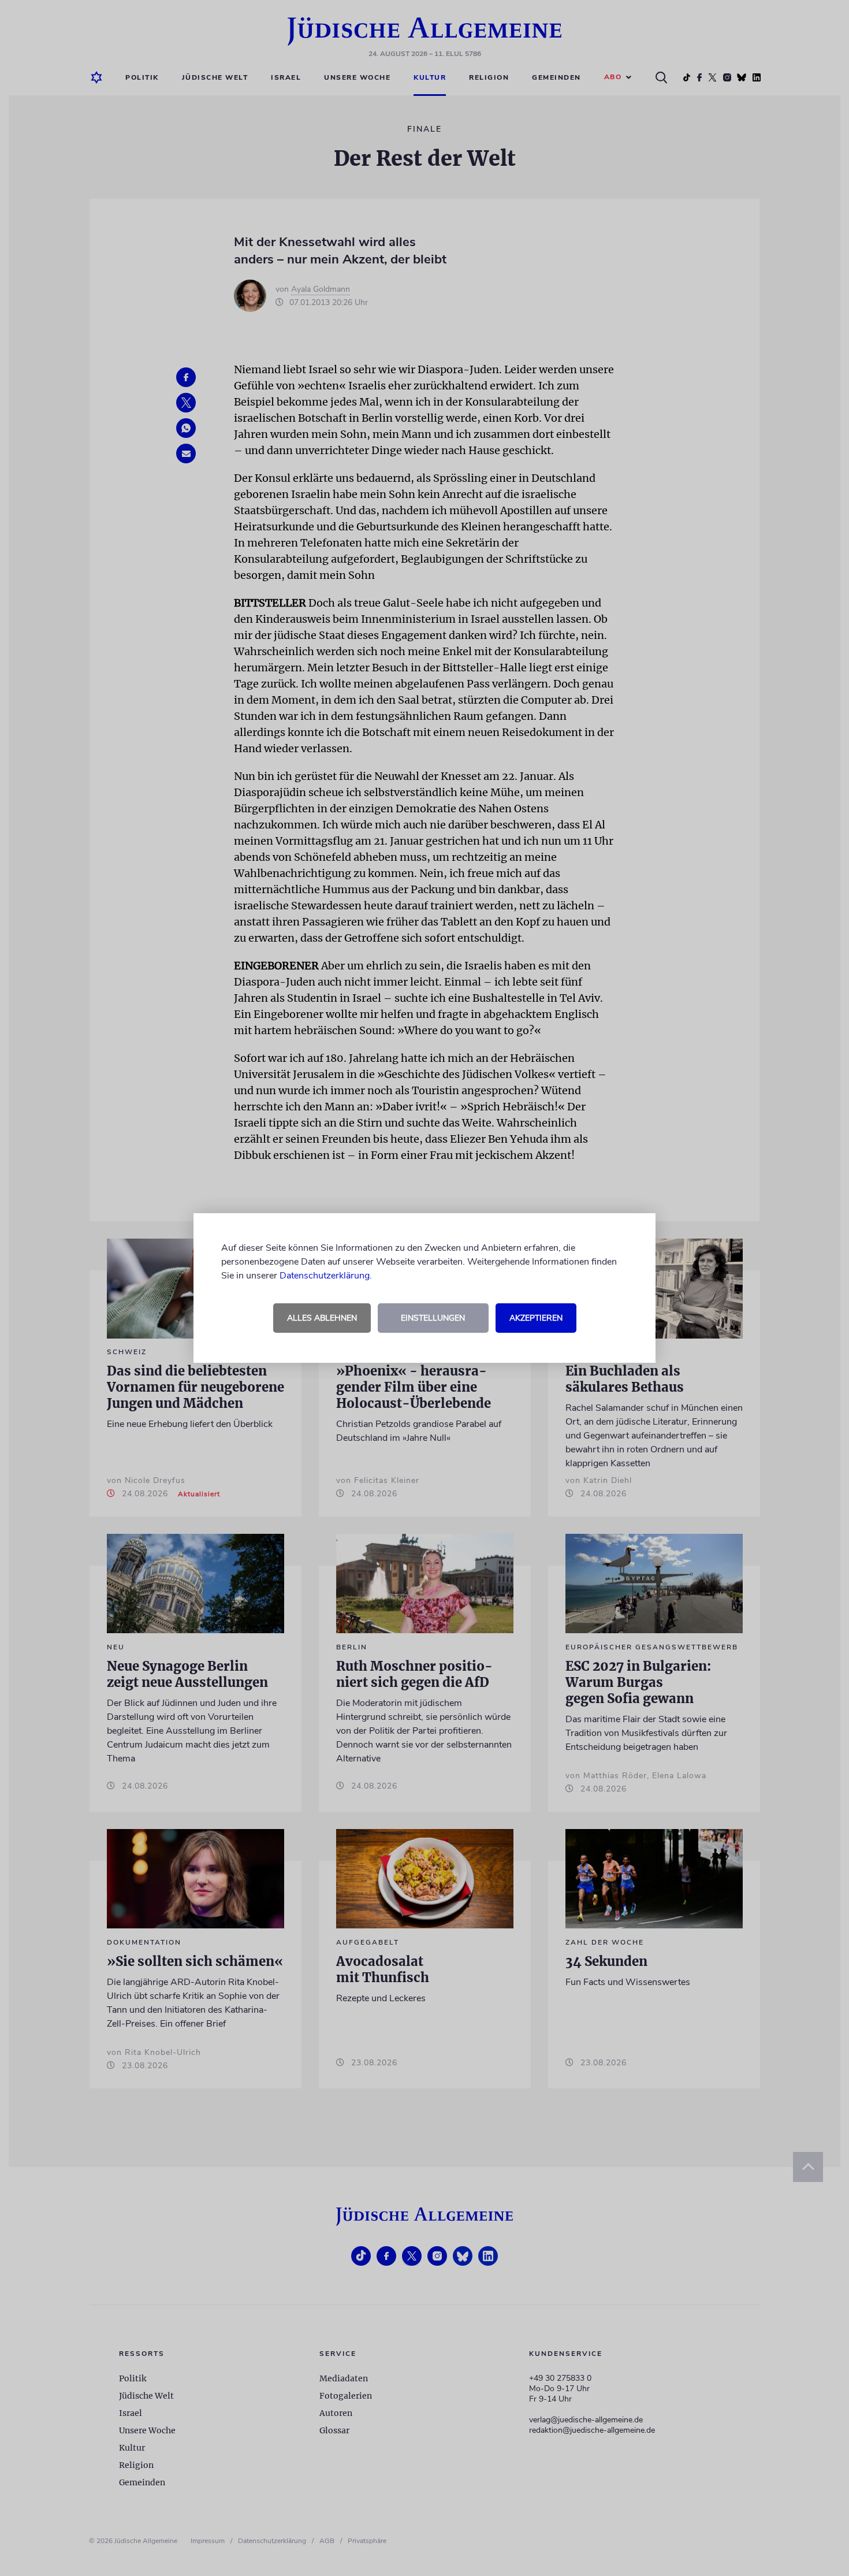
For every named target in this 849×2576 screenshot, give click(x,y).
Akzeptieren (536, 1318)
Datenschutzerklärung (325, 1276)
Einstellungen (433, 1318)
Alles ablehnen (322, 1318)
